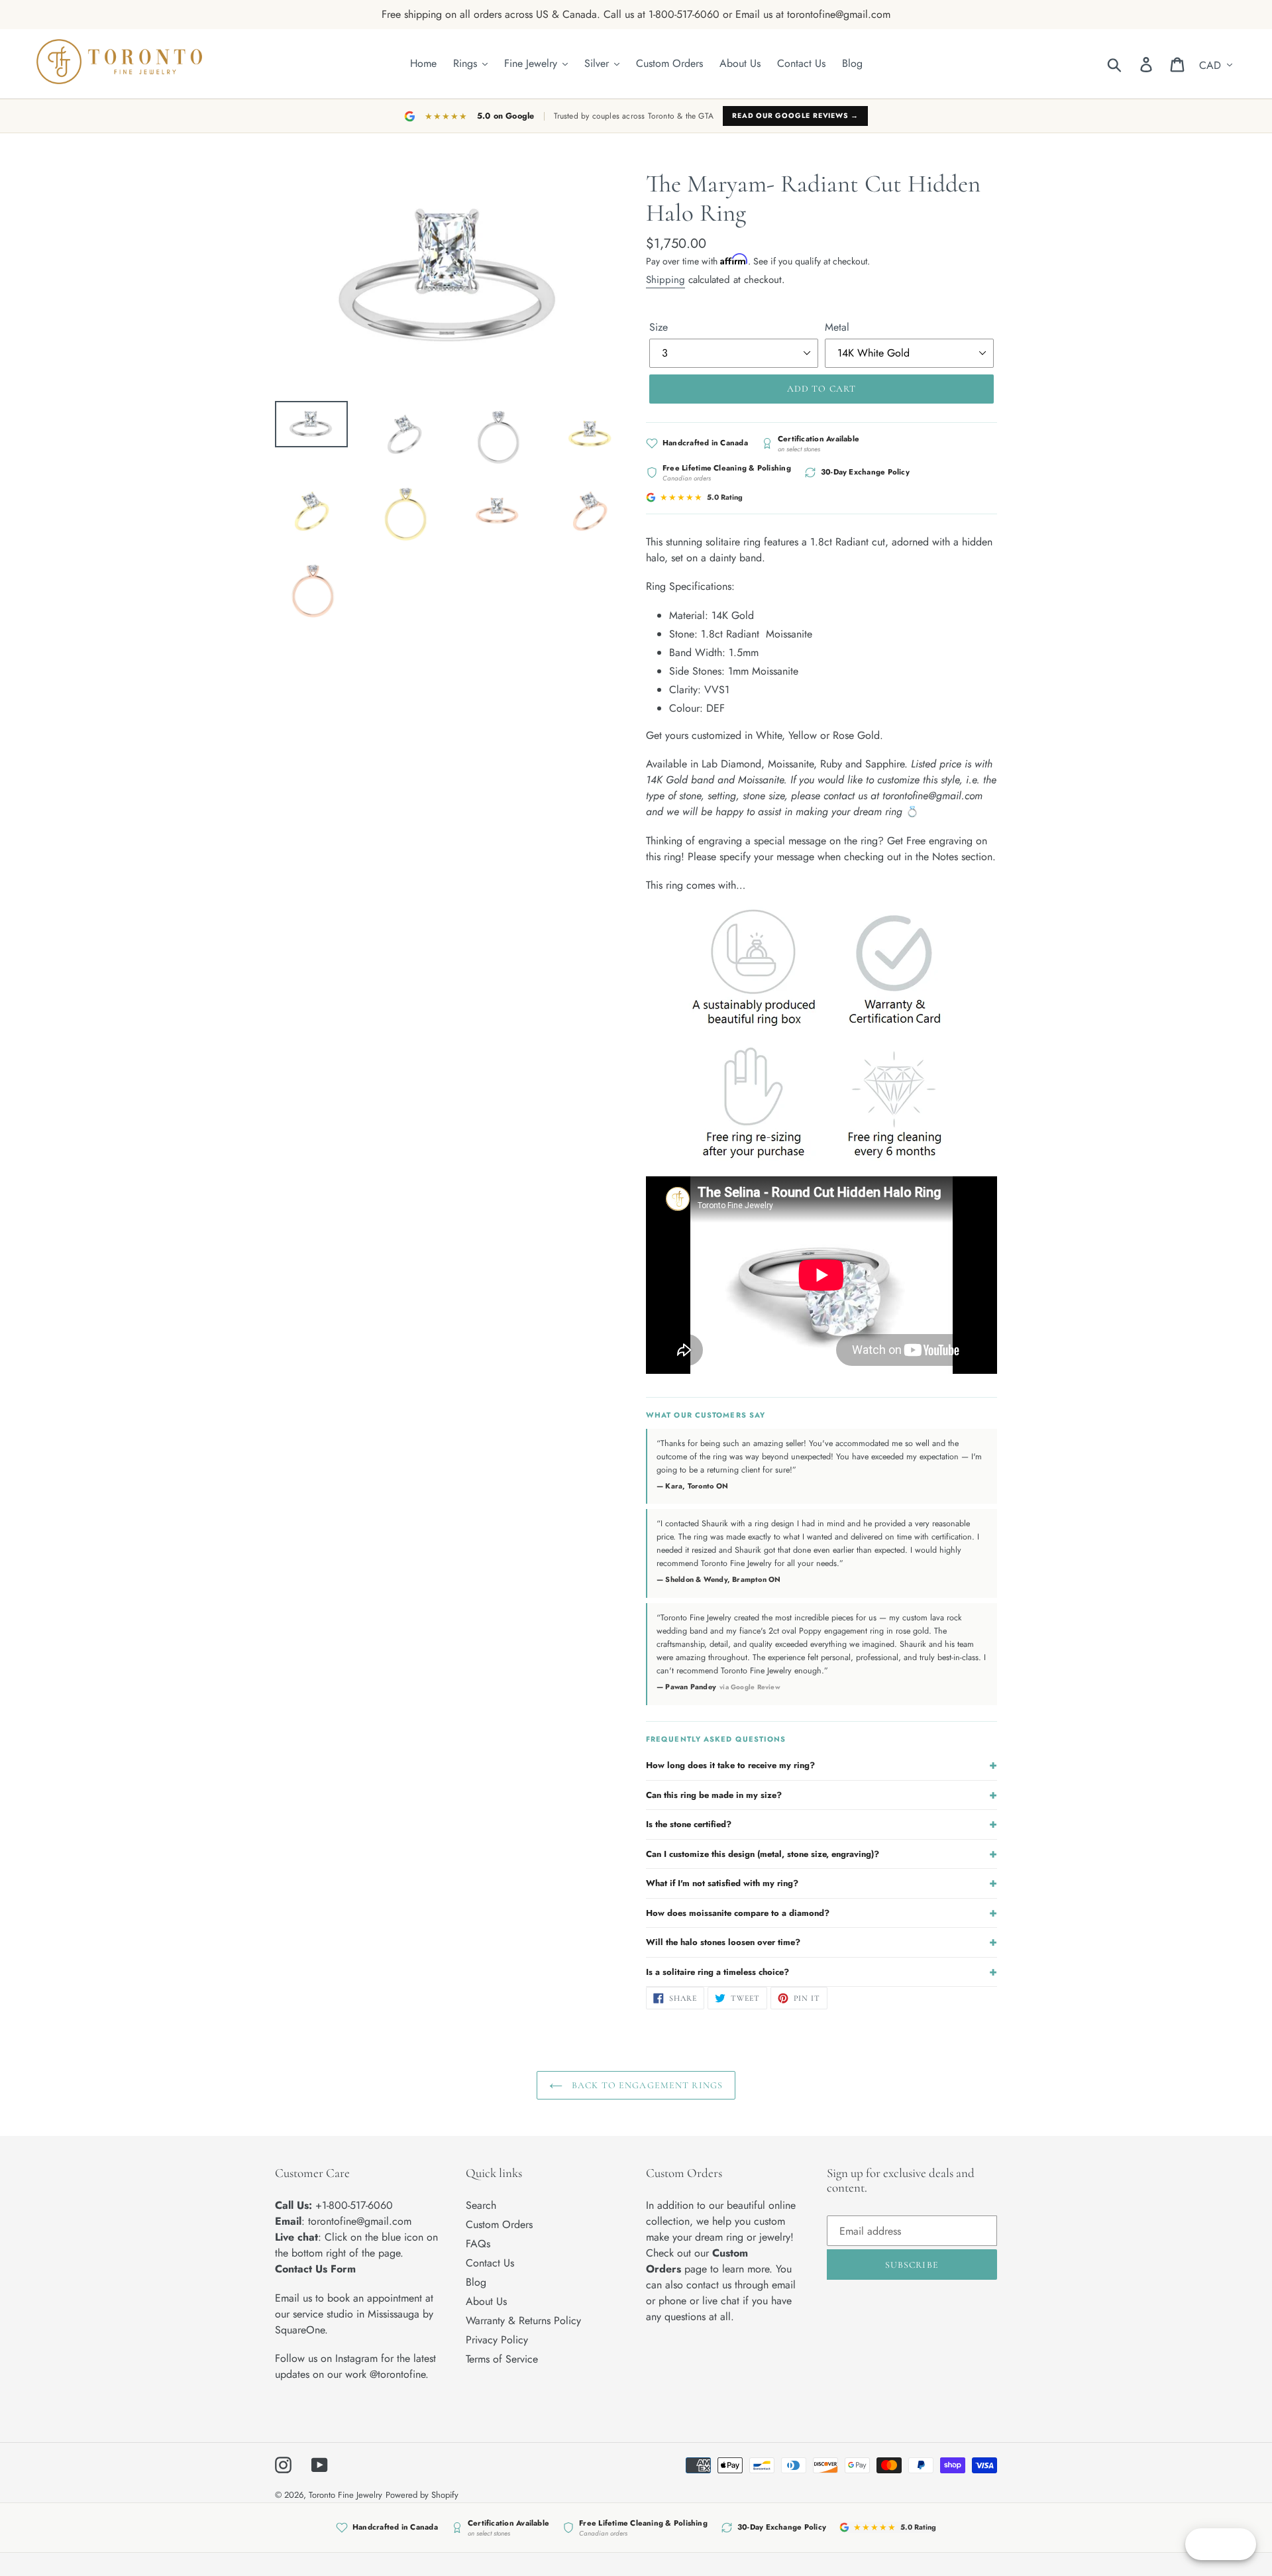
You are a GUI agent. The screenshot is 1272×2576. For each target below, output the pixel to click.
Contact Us (490, 2263)
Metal (837, 327)
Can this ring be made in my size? (821, 1795)
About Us (486, 2301)
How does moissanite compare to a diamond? (821, 1913)
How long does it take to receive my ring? (821, 1765)
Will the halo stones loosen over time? (821, 1942)
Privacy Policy (497, 2340)
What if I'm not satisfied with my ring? (821, 1883)
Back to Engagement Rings (646, 2085)
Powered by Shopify (422, 2495)
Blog (476, 2282)
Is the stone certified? (821, 1824)
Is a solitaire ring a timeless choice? (821, 1972)
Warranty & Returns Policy (523, 2321)
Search (481, 2205)
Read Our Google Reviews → (795, 116)
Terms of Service (502, 2359)
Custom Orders (499, 2224)
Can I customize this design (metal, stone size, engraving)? (821, 1854)
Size (659, 327)
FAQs (478, 2244)
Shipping (665, 280)
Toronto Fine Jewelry (345, 2495)
